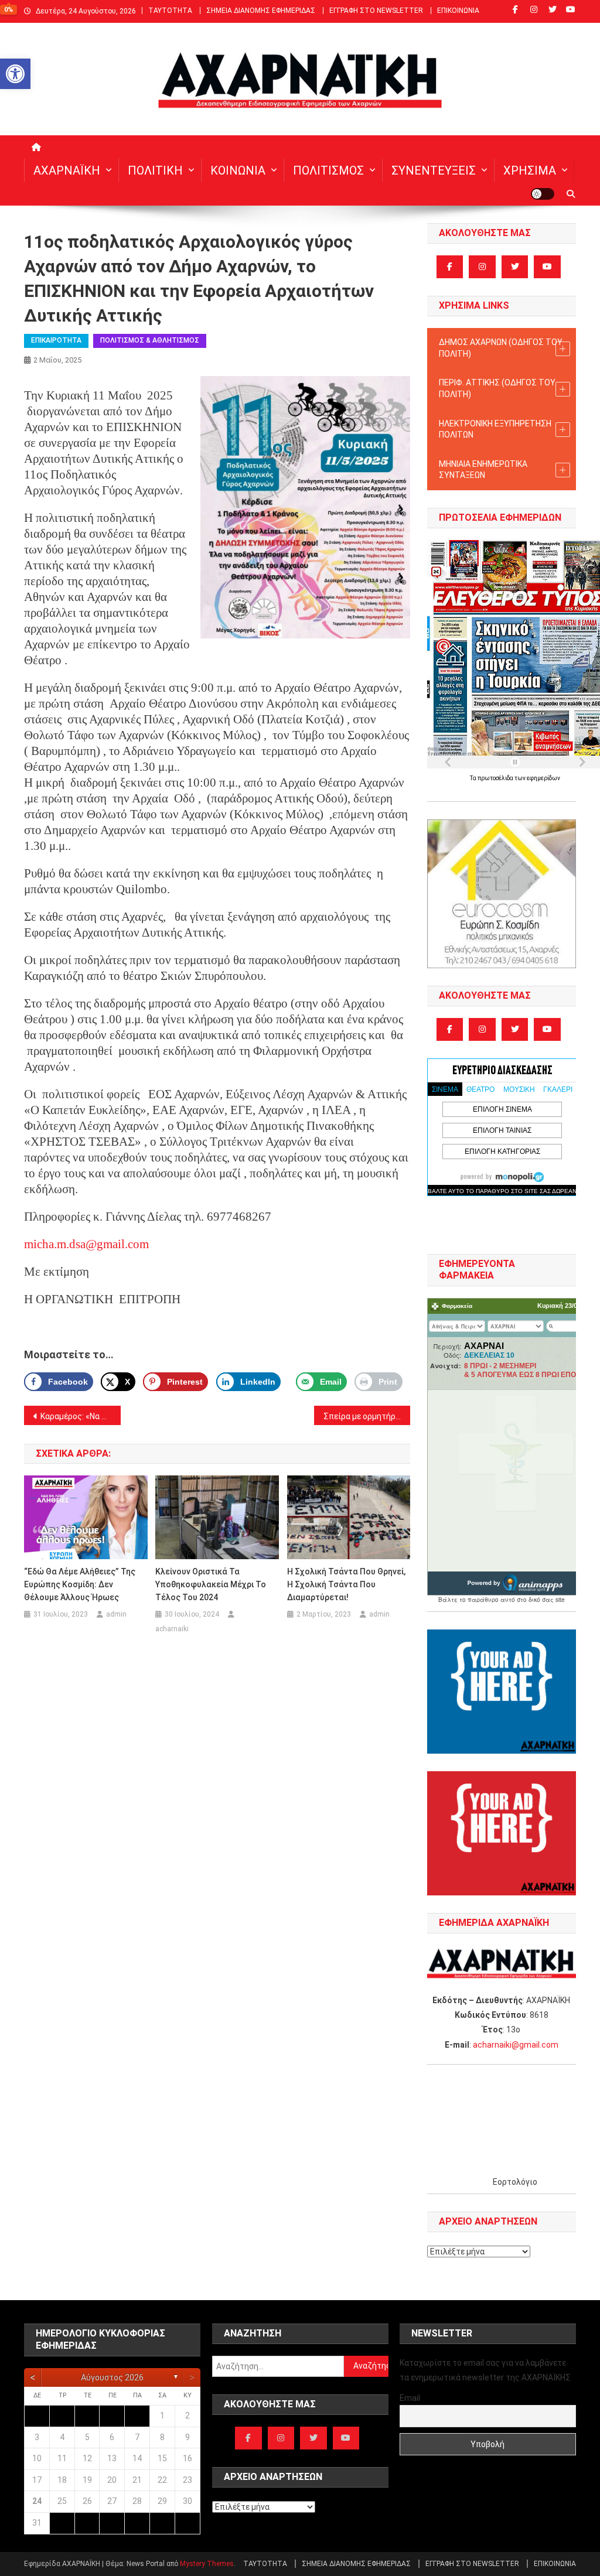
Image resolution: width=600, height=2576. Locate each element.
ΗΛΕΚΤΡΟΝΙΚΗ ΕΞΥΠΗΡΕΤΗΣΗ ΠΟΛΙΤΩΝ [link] (495, 429)
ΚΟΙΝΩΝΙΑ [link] (238, 170)
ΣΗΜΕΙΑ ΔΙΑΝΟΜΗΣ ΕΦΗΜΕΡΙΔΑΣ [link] (261, 11)
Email (410, 2398)
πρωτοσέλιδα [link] (496, 778)
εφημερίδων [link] (543, 778)
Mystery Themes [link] (207, 2564)
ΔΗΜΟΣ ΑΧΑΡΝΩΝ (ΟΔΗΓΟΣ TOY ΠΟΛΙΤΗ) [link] (501, 348)
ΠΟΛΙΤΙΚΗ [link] (155, 170)
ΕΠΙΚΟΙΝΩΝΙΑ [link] (458, 11)
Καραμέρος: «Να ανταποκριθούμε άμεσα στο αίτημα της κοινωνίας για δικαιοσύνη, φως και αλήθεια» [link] (81, 1416)
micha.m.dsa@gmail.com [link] (86, 1244)
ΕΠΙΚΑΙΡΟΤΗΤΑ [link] (56, 340)
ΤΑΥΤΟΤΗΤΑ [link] (170, 11)
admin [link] (116, 1614)
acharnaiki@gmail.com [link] (516, 2045)
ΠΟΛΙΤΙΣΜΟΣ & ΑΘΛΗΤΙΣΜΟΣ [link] (150, 340)
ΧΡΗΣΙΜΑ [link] (530, 170)
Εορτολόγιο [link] (515, 2182)
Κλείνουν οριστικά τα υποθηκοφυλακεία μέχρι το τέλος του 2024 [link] (211, 1584)
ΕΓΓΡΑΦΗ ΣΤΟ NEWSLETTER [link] (376, 11)
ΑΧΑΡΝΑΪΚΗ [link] (67, 170)
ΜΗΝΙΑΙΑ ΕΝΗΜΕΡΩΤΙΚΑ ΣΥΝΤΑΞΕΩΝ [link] (483, 470)
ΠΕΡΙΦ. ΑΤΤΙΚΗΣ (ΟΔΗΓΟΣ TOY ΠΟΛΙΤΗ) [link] (497, 388)
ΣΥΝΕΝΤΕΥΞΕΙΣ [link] (434, 170)
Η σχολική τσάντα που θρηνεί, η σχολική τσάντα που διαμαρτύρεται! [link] (346, 1584)
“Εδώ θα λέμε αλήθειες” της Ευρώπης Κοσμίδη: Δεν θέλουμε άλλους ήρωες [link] (80, 1584)
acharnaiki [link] (172, 1629)
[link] (15, 74)
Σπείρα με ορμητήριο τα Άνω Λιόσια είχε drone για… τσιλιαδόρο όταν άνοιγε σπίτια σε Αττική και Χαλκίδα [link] (367, 1416)
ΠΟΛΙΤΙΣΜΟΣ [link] (328, 170)
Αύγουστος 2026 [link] (112, 2377)
